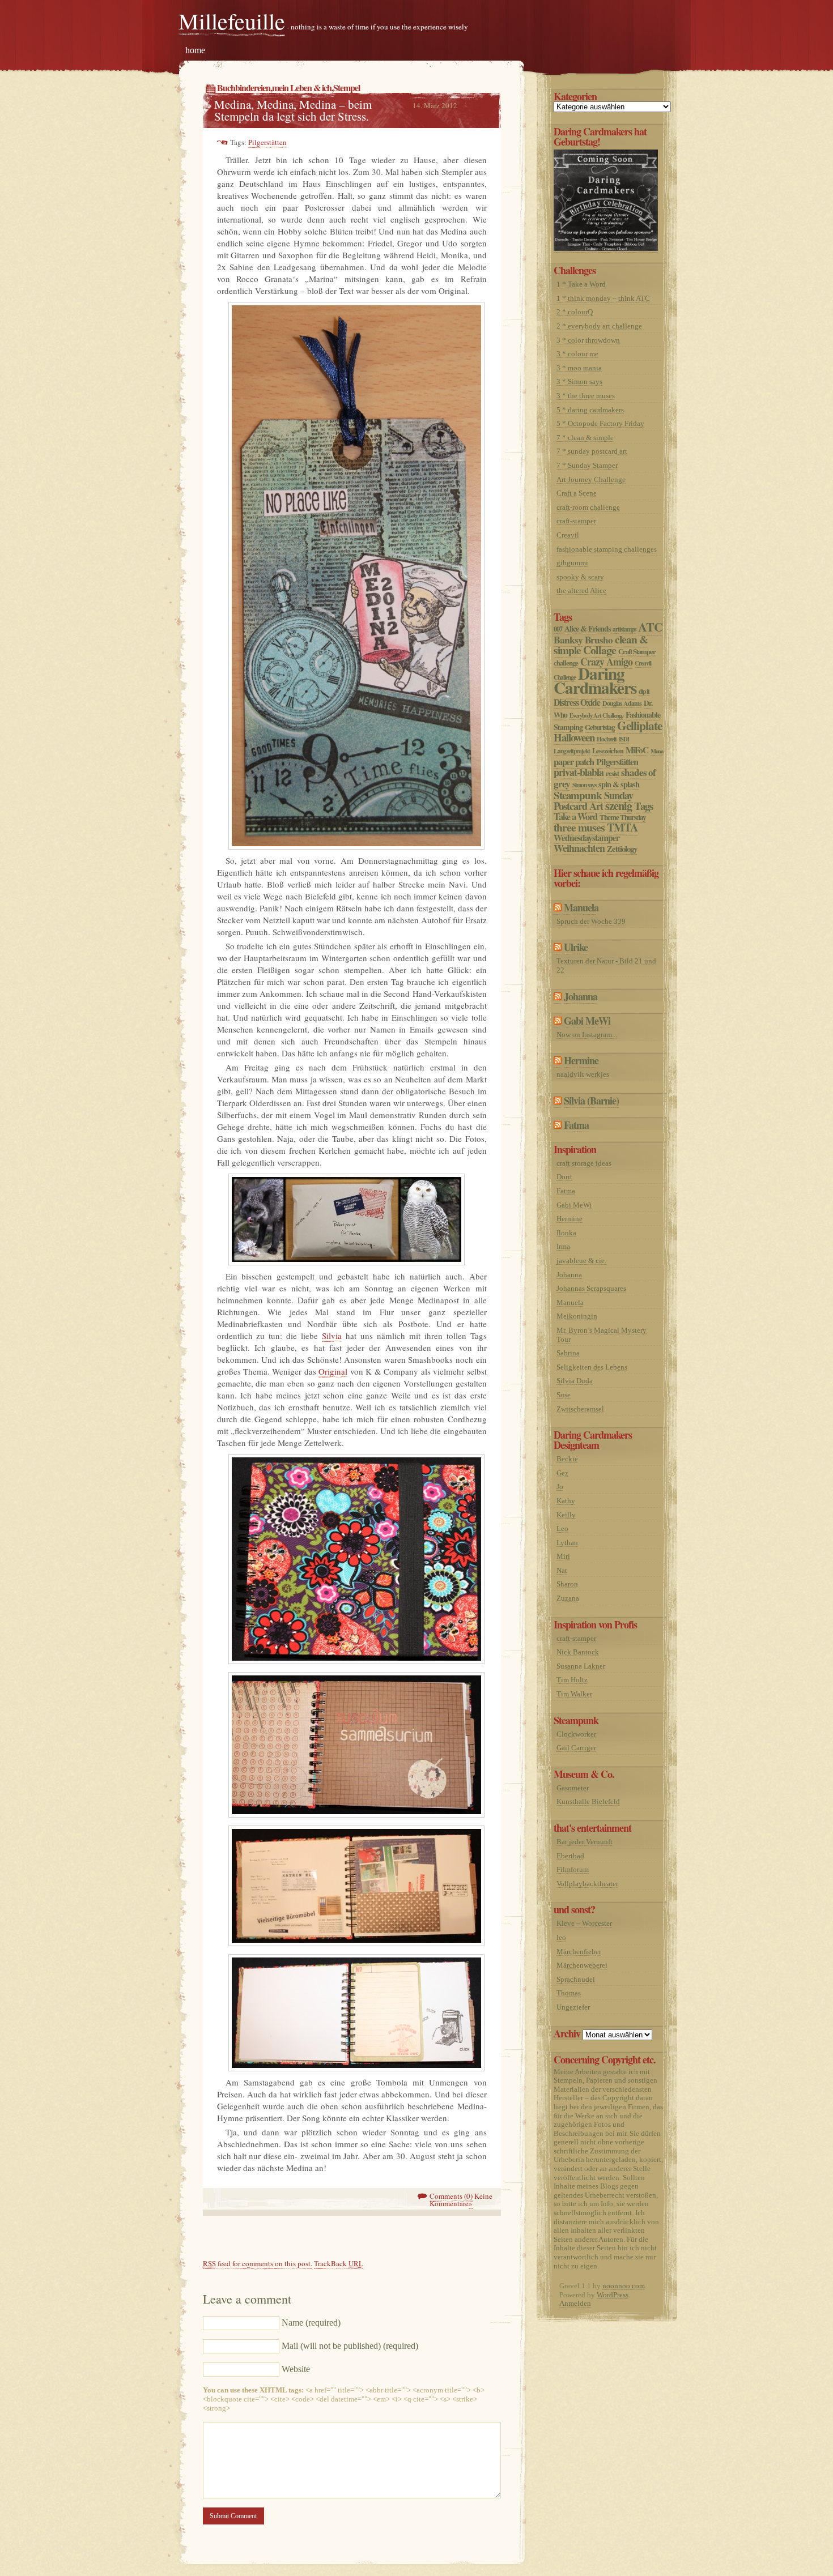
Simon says (584, 785)
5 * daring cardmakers (590, 410)
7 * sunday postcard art (592, 451)
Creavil (568, 535)
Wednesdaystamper (586, 838)
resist (612, 773)
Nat (562, 1570)
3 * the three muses (586, 396)
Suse (564, 1395)
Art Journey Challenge (591, 479)
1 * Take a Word (581, 284)
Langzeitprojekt (572, 751)
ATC (650, 627)
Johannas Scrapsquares (591, 1288)
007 (558, 629)
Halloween (574, 737)
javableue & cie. (581, 1261)
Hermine (581, 1060)
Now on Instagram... (587, 1035)
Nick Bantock (578, 1652)
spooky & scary (580, 577)
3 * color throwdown (588, 340)
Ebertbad (570, 1856)
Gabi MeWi (587, 1021)
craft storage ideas (584, 1163)
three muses (579, 827)
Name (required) (311, 2323)
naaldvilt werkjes (583, 1074)
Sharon (567, 1584)
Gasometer (573, 1788)
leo (561, 1937)
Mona (657, 751)
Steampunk (578, 795)
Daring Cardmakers (595, 680)
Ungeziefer (573, 2007)
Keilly (566, 1515)
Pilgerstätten (267, 142)
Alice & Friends (587, 628)
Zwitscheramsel (580, 1409)
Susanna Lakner (581, 1666)
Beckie (567, 1459)
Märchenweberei (582, 1965)
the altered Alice (581, 590)
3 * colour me (577, 354)
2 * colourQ (575, 312)
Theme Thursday (623, 817)
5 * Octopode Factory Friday (600, 423)
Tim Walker (574, 1694)
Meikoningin (577, 1316)
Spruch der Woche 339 (591, 921)
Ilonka (566, 1233)
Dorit (564, 1177)
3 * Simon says (579, 381)
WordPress (613, 2295)
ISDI (624, 739)
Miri (563, 1556)
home (195, 50)
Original (333, 1371)
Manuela (581, 907)
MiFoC (637, 750)
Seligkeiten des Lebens (592, 1367)
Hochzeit (607, 739)
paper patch (574, 762)
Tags (643, 806)
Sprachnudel (576, 1979)
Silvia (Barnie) (591, 1101)
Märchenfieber (579, 1952)
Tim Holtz (572, 1680)
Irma (563, 1246)
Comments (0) (451, 2196)
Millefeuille (232, 21)
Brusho (599, 640)
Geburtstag (600, 727)
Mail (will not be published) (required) (350, 2346)
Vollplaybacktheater (587, 1884)
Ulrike (576, 947)
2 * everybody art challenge (599, 326)
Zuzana (568, 1598)
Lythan (567, 1543)
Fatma (576, 1125)
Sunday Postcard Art (593, 800)
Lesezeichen (608, 750)
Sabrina (568, 1353)
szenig (619, 805)
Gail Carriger (576, 1748)
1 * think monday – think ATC (603, 298)
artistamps (624, 629)
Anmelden (575, 2303)
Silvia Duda (575, 1381)
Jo (560, 1487)
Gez (562, 1473)
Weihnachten (579, 848)
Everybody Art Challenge (596, 715)
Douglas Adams (622, 703)
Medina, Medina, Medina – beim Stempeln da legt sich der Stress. (293, 110)
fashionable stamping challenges (607, 549)
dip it (644, 691)
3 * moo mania (579, 368)
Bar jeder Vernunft (585, 1842)
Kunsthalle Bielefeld (588, 1801)
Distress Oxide (577, 702)
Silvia (332, 1336)
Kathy (566, 1501)
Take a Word (575, 817)
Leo (562, 1528)
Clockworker (576, 1734)
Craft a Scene (577, 493)
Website (296, 2369)
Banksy (568, 639)
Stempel (347, 88)
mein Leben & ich (302, 88)
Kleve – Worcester (584, 1923)
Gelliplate (639, 725)
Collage (600, 650)
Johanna (581, 996)
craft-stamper (576, 521)
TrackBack (339, 2263)
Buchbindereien (244, 88)
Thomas (569, 1993)
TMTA (622, 827)
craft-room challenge (588, 507)
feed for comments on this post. (258, 2263)
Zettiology (622, 848)
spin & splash (619, 784)
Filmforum (573, 1869)
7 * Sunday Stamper (587, 465)
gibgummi (572, 563)
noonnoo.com (624, 2286)
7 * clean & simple (585, 438)
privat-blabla (579, 772)
